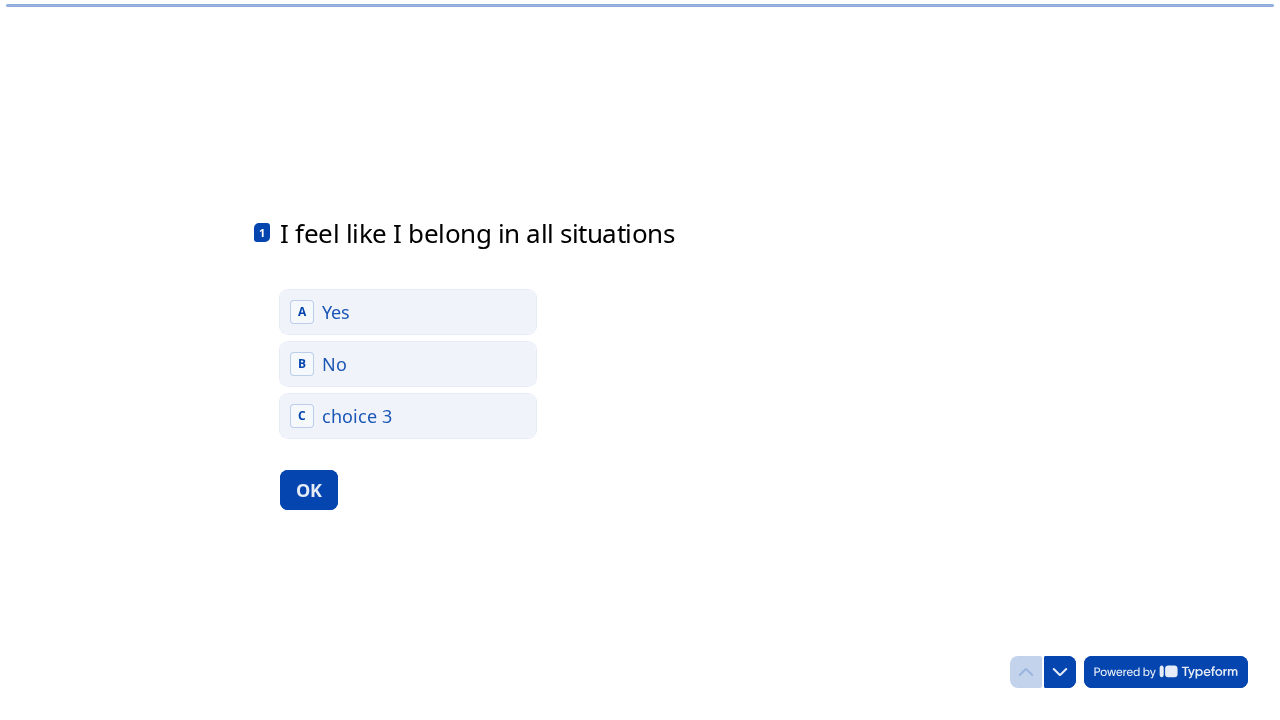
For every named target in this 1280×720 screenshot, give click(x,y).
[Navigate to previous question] (1026, 672)
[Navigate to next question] (1060, 672)
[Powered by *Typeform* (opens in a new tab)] (1166, 672)
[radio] (408, 312)
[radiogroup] (408, 364)
